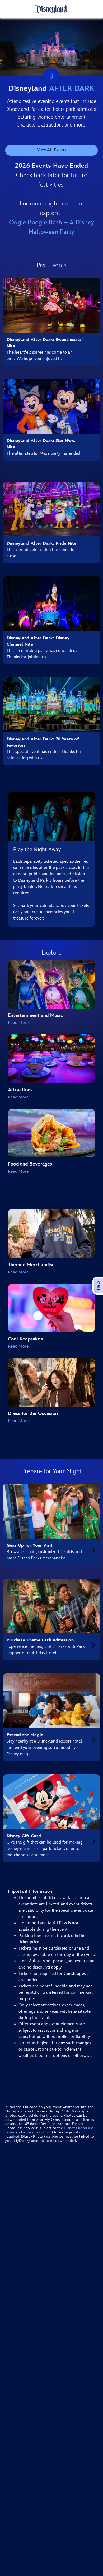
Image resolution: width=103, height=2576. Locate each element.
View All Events (51, 150)
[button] (51, 1023)
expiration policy (37, 2132)
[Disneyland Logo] (51, 9)
